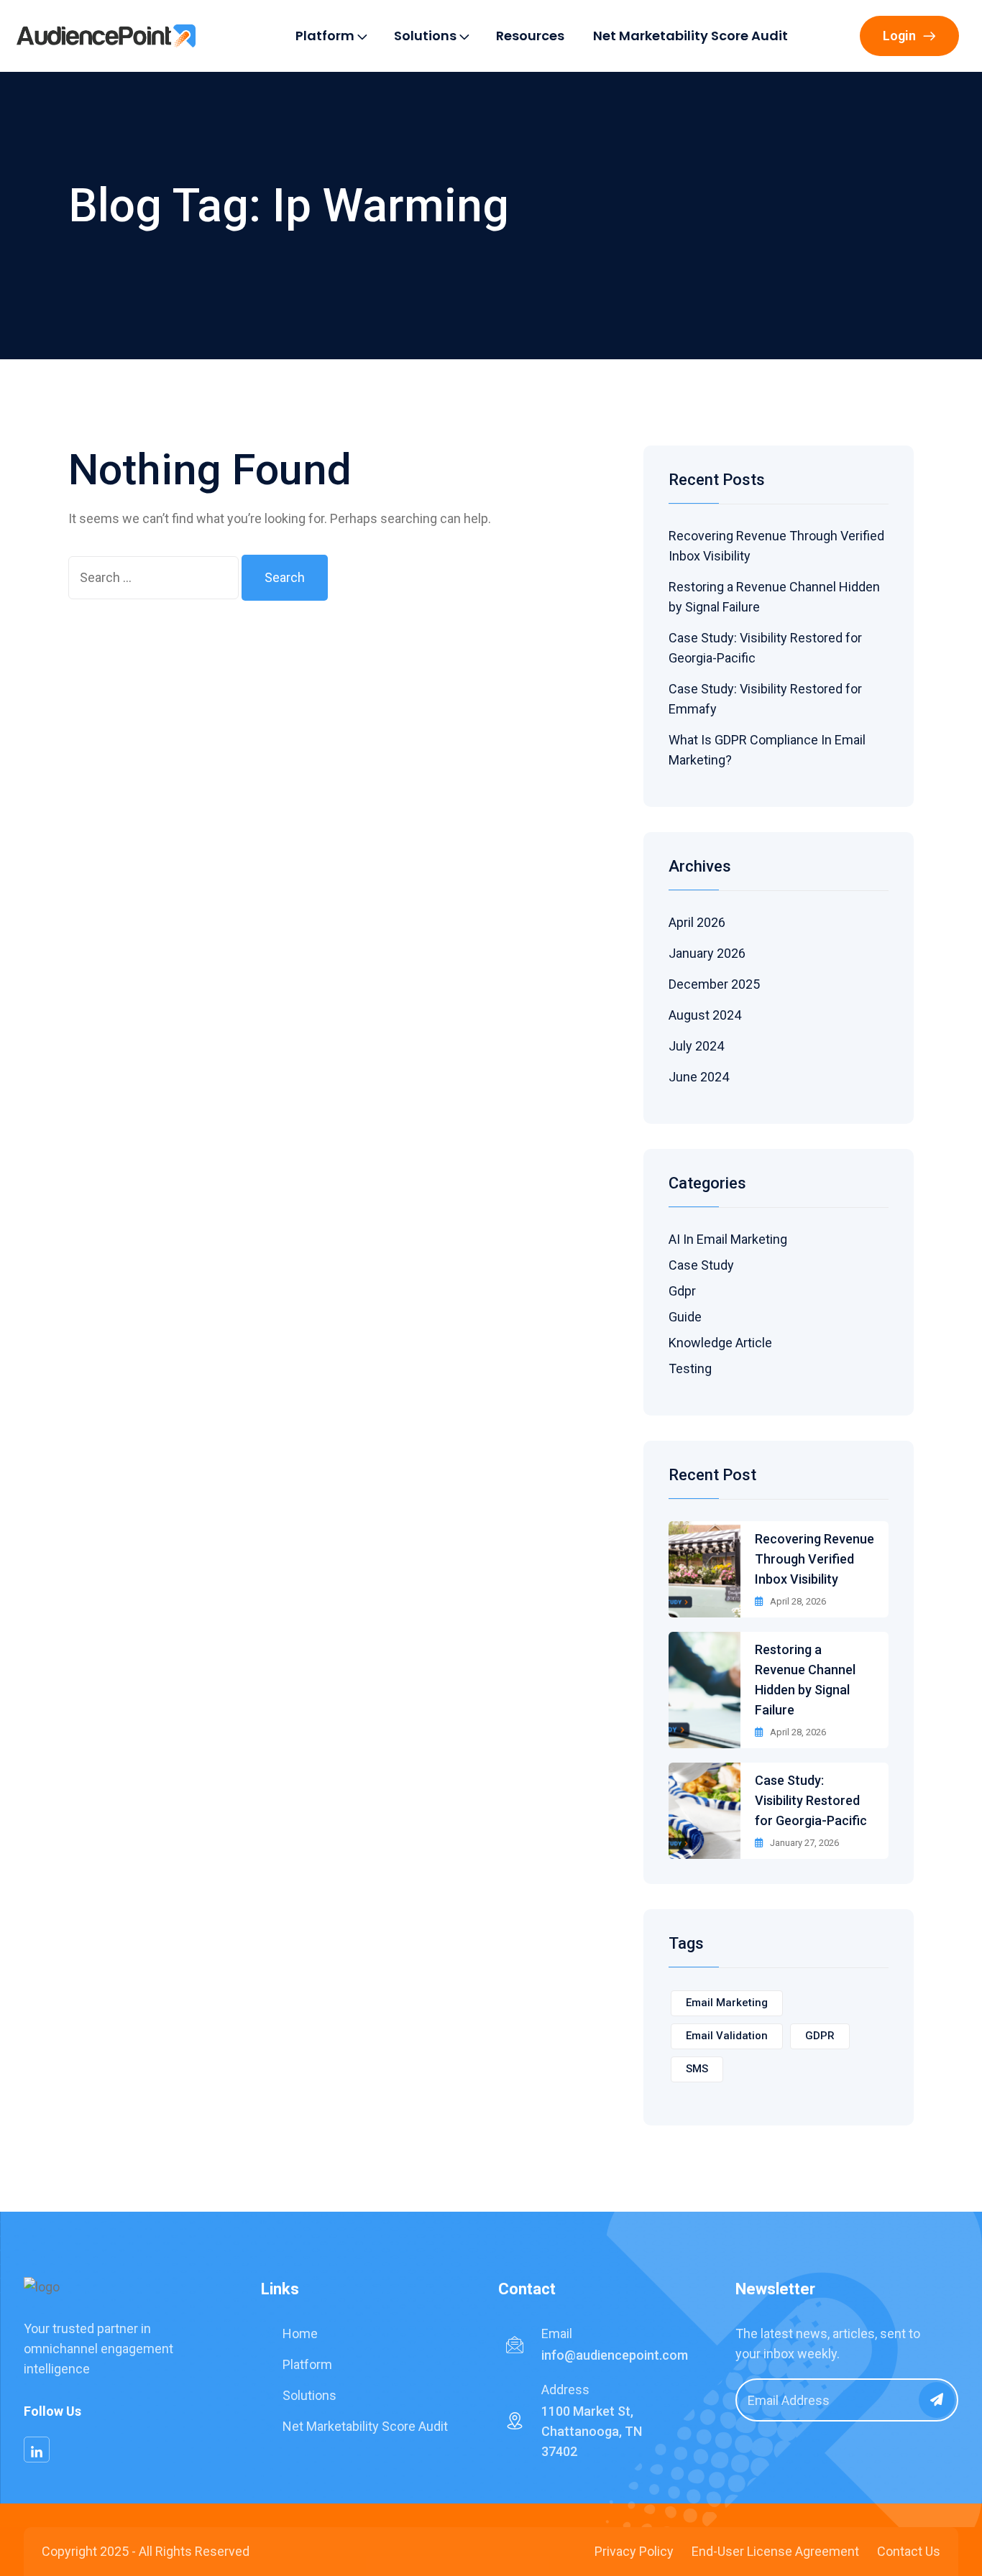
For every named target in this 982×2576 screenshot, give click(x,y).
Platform (325, 36)
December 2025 (714, 984)
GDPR (820, 2036)
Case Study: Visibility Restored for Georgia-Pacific (811, 1800)
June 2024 (699, 1077)
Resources (530, 36)
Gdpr (682, 1291)
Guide (685, 1317)
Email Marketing (727, 2003)
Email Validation (727, 2036)
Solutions (425, 36)
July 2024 (696, 1046)
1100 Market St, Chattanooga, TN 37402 (592, 2431)
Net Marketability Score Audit (690, 36)
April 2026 (697, 922)
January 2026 (707, 953)
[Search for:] (153, 578)
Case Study (701, 1265)
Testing (690, 1368)
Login (899, 36)
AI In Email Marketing (728, 1239)
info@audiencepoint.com (615, 2355)
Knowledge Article (720, 1343)
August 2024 (705, 1015)
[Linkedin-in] (37, 2450)
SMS (697, 2069)
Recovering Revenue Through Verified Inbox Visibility (814, 1559)
